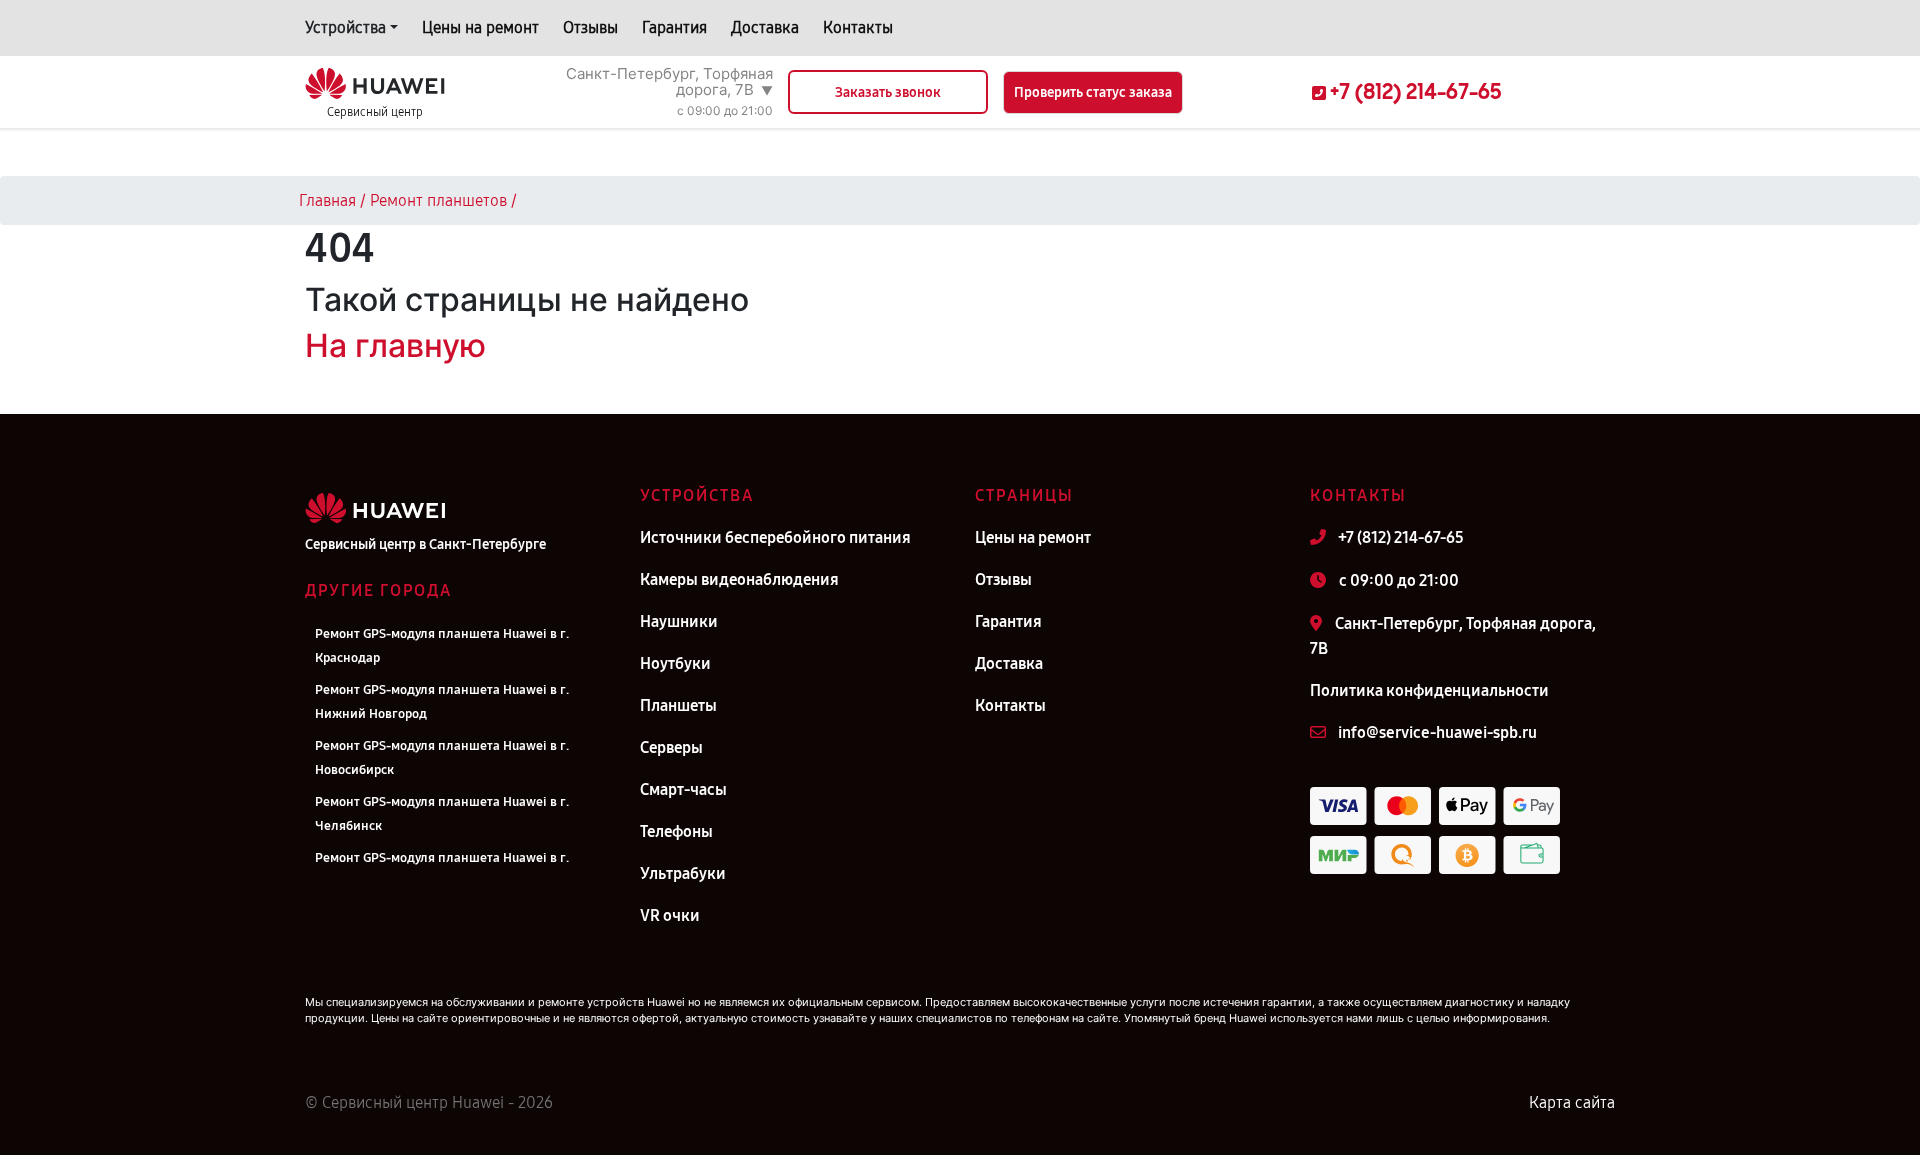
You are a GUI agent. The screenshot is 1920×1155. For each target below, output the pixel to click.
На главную (395, 345)
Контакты (858, 27)
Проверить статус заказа (1093, 92)
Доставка (765, 27)
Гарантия (674, 27)
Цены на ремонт (480, 27)
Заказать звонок (888, 92)
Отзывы (590, 27)
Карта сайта (1572, 1102)
